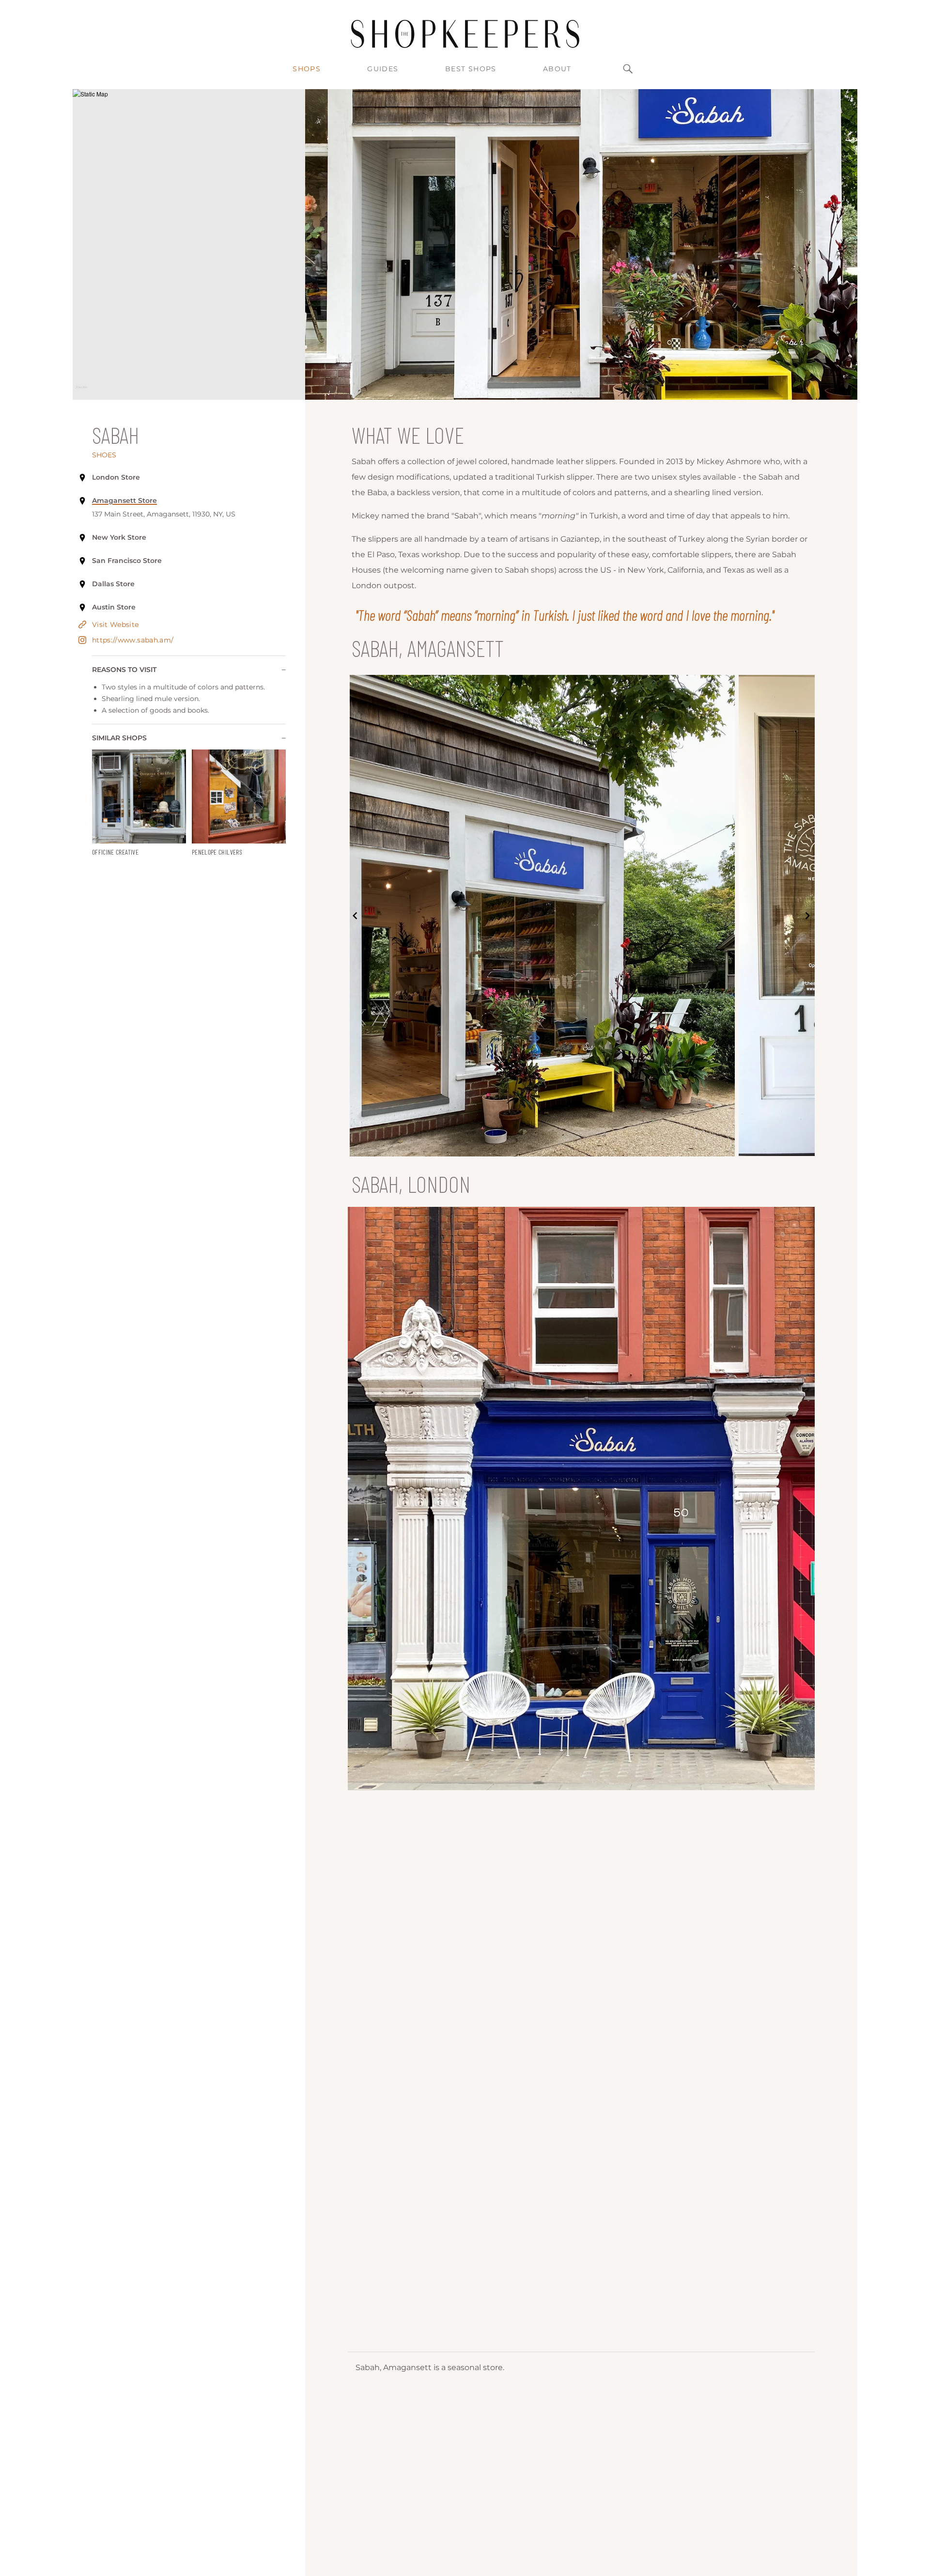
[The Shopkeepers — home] (465, 34)
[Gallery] (581, 916)
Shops (307, 69)
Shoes (104, 455)
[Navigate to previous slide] (355, 916)
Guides (383, 69)
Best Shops (471, 69)
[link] (139, 803)
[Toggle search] (628, 69)
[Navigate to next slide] (807, 916)
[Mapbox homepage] (81, 391)
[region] (189, 244)
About (557, 69)
